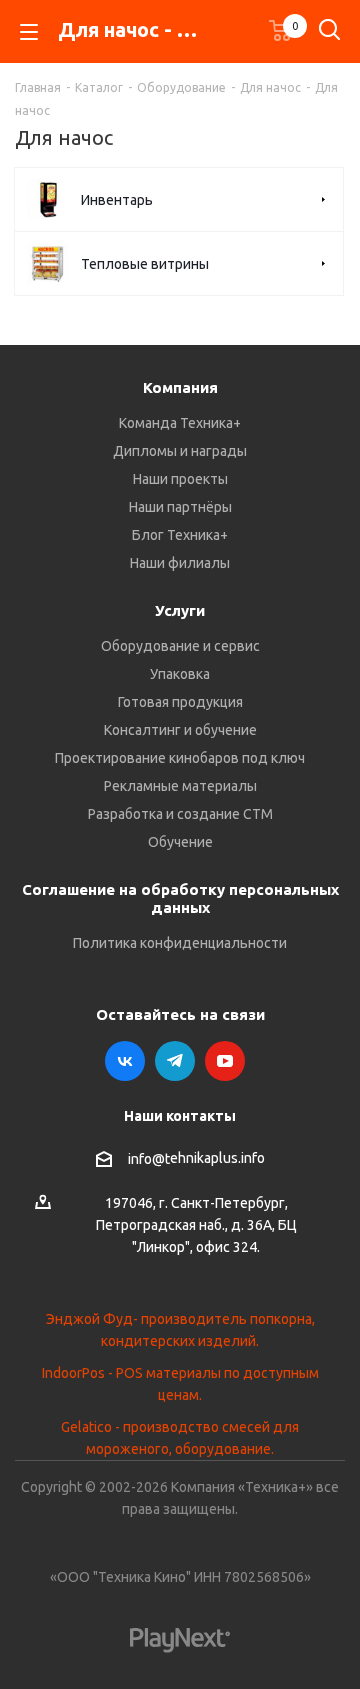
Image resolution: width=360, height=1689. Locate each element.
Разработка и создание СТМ (180, 814)
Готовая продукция (180, 702)
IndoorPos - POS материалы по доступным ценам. (180, 1384)
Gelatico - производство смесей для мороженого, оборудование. (180, 1438)
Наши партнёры (180, 507)
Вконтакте (125, 1061)
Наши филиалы (180, 563)
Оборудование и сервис (180, 646)
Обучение (180, 842)
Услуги (180, 610)
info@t (149, 1159)
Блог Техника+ (180, 535)
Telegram (175, 1061)
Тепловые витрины (145, 264)
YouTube (225, 1061)
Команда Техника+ (180, 423)
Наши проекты (180, 479)
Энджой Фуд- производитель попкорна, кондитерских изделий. (180, 1330)
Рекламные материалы (180, 786)
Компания (180, 387)
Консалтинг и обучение (180, 730)
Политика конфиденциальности (180, 943)
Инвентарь (117, 200)
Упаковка (180, 674)
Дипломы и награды (180, 451)
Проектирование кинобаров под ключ (180, 758)
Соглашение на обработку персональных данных (180, 898)
